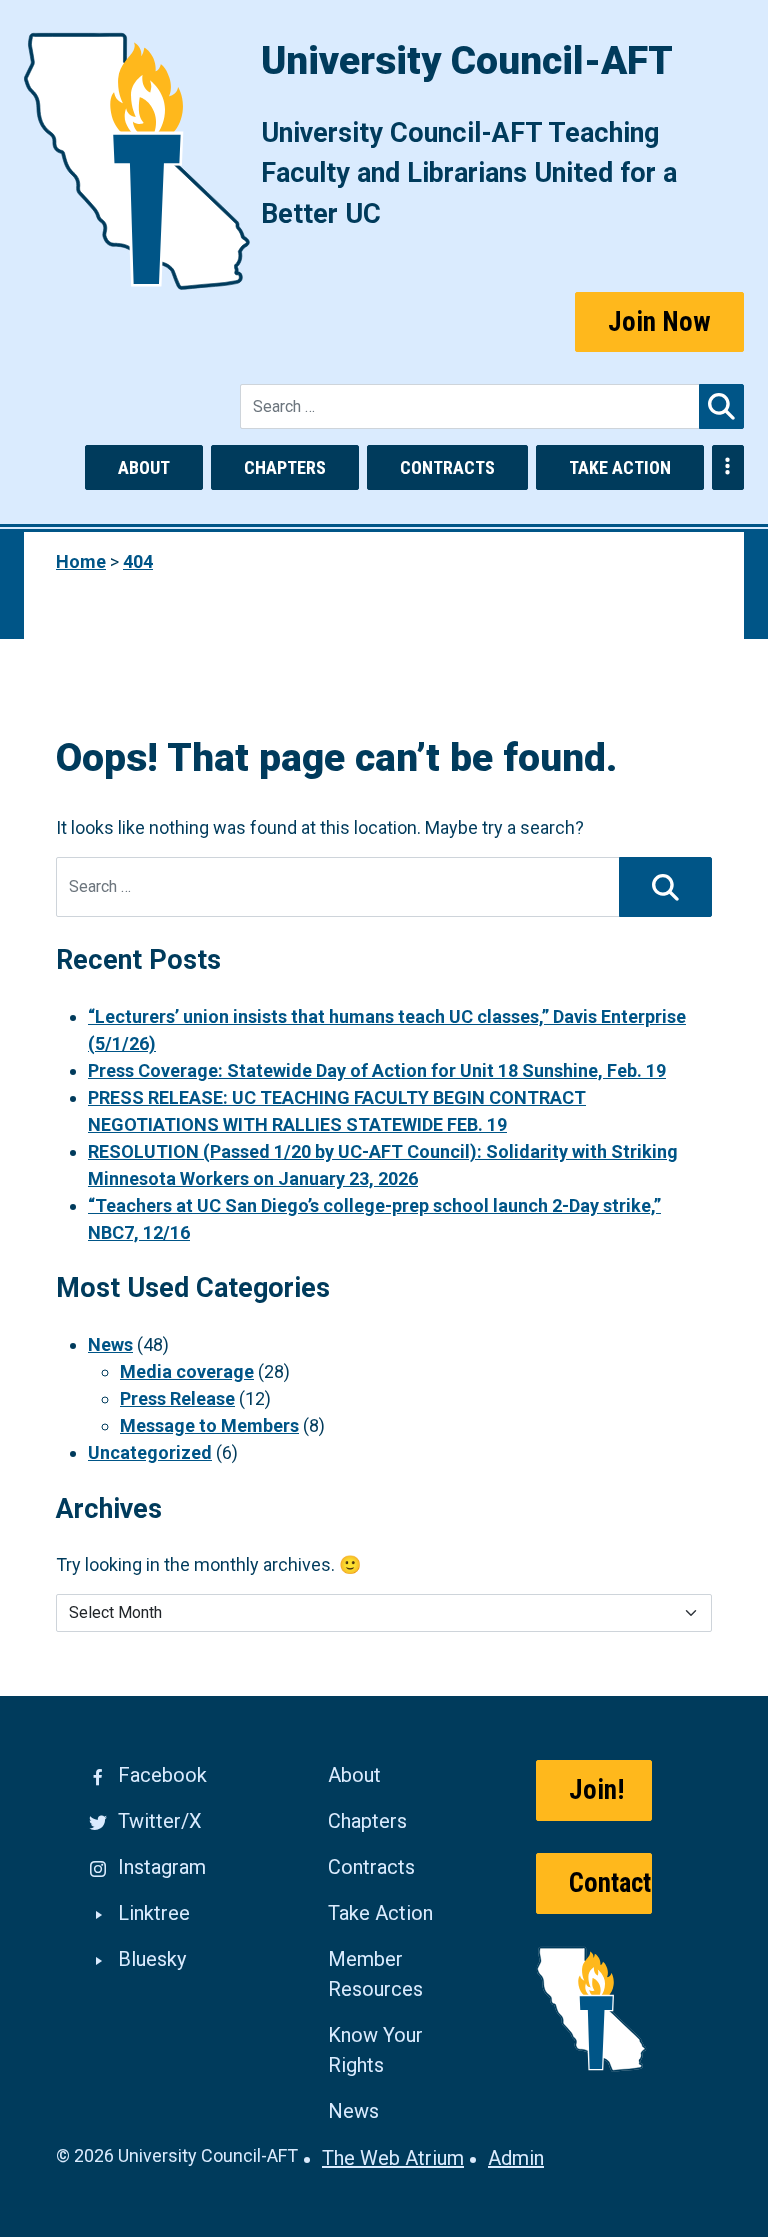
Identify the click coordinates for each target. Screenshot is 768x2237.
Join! (596, 1790)
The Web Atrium (393, 2158)
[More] (728, 467)
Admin (516, 2158)
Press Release (177, 1398)
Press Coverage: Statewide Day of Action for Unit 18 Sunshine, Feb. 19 (377, 1070)
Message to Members (209, 1425)
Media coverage (187, 1371)
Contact (610, 1883)
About (144, 467)
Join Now (659, 322)
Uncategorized (150, 1452)
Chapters (285, 467)
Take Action (620, 467)
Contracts (447, 467)
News (110, 1344)
